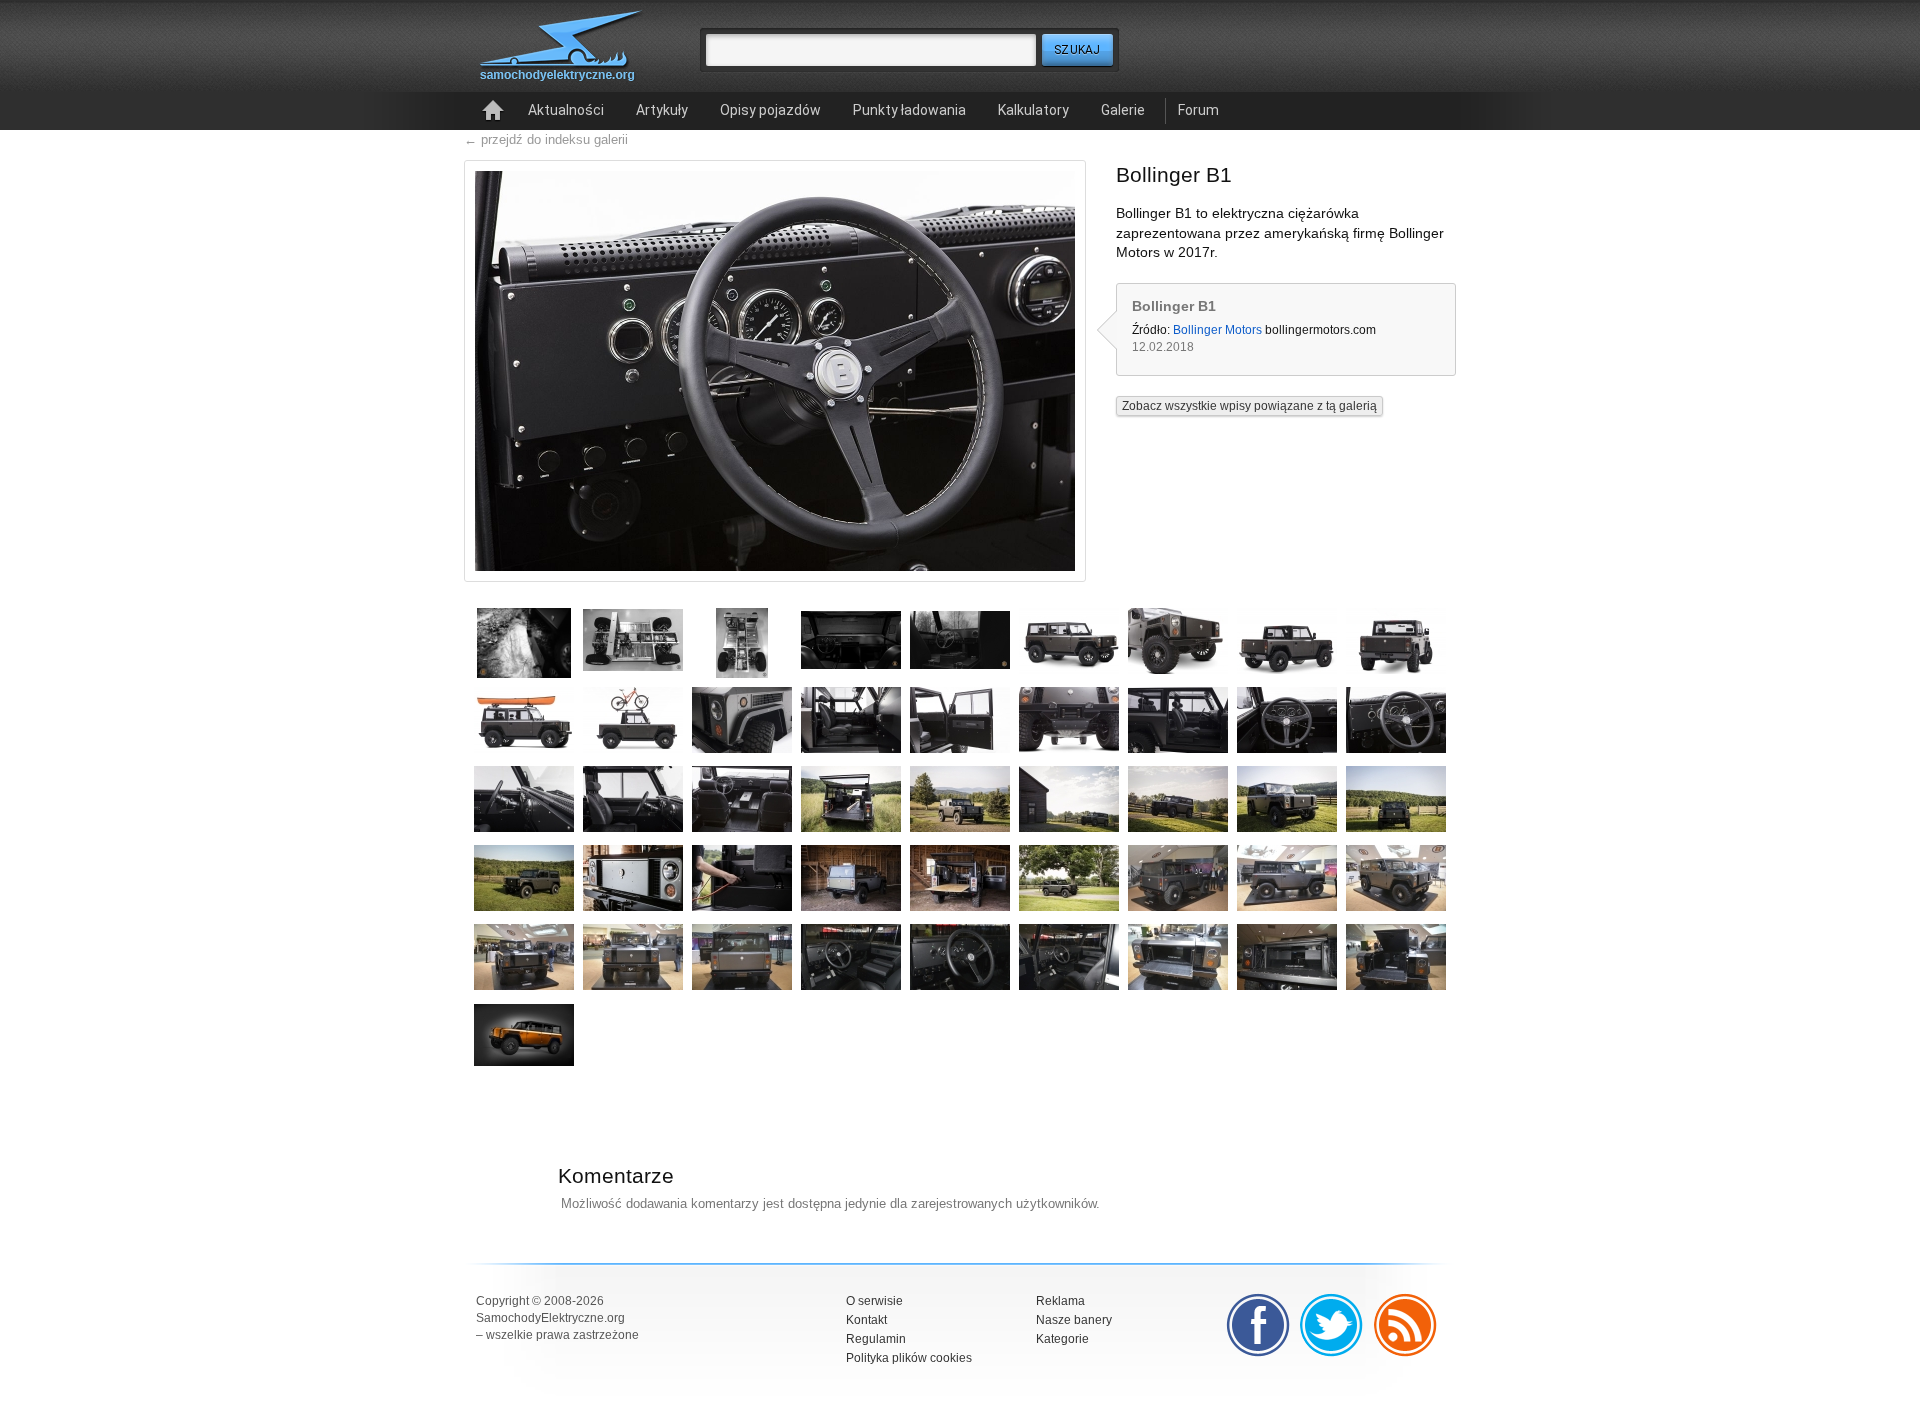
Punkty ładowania (909, 110)
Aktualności (566, 110)
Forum (1198, 110)
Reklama (1060, 1301)
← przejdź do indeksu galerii (546, 139)
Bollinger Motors (1217, 330)
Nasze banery (1074, 1320)
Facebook (1258, 1325)
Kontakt (866, 1320)
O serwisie (874, 1301)
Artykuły (662, 110)
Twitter (1332, 1325)
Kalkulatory (1033, 110)
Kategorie (1062, 1339)
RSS (1406, 1325)
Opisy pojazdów (770, 110)
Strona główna (493, 111)
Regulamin (876, 1339)
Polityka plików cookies (909, 1358)
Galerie (1123, 110)
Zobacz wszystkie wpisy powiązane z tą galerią (1249, 406)
